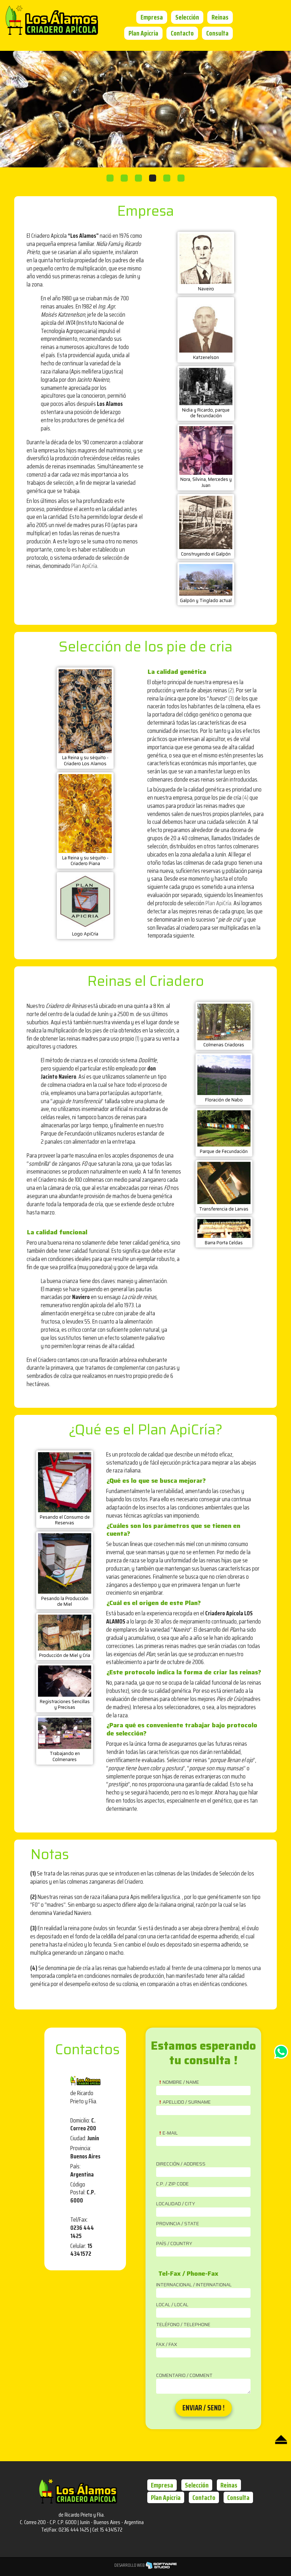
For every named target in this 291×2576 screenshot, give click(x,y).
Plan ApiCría (84, 566)
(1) (137, 1039)
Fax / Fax (167, 2345)
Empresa (152, 17)
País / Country (174, 2244)
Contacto (182, 33)
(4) (245, 798)
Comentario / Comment (184, 2376)
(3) (231, 698)
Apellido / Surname (187, 2102)
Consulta (217, 33)
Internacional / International (194, 2285)
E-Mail (170, 2133)
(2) (231, 690)
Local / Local (172, 2305)
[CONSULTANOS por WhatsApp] (281, 2057)
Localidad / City (176, 2204)
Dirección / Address (181, 2164)
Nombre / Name (181, 2082)
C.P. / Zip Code (172, 2184)
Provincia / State (178, 2224)
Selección (187, 17)
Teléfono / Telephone (183, 2325)
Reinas (220, 17)
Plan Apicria (143, 33)
